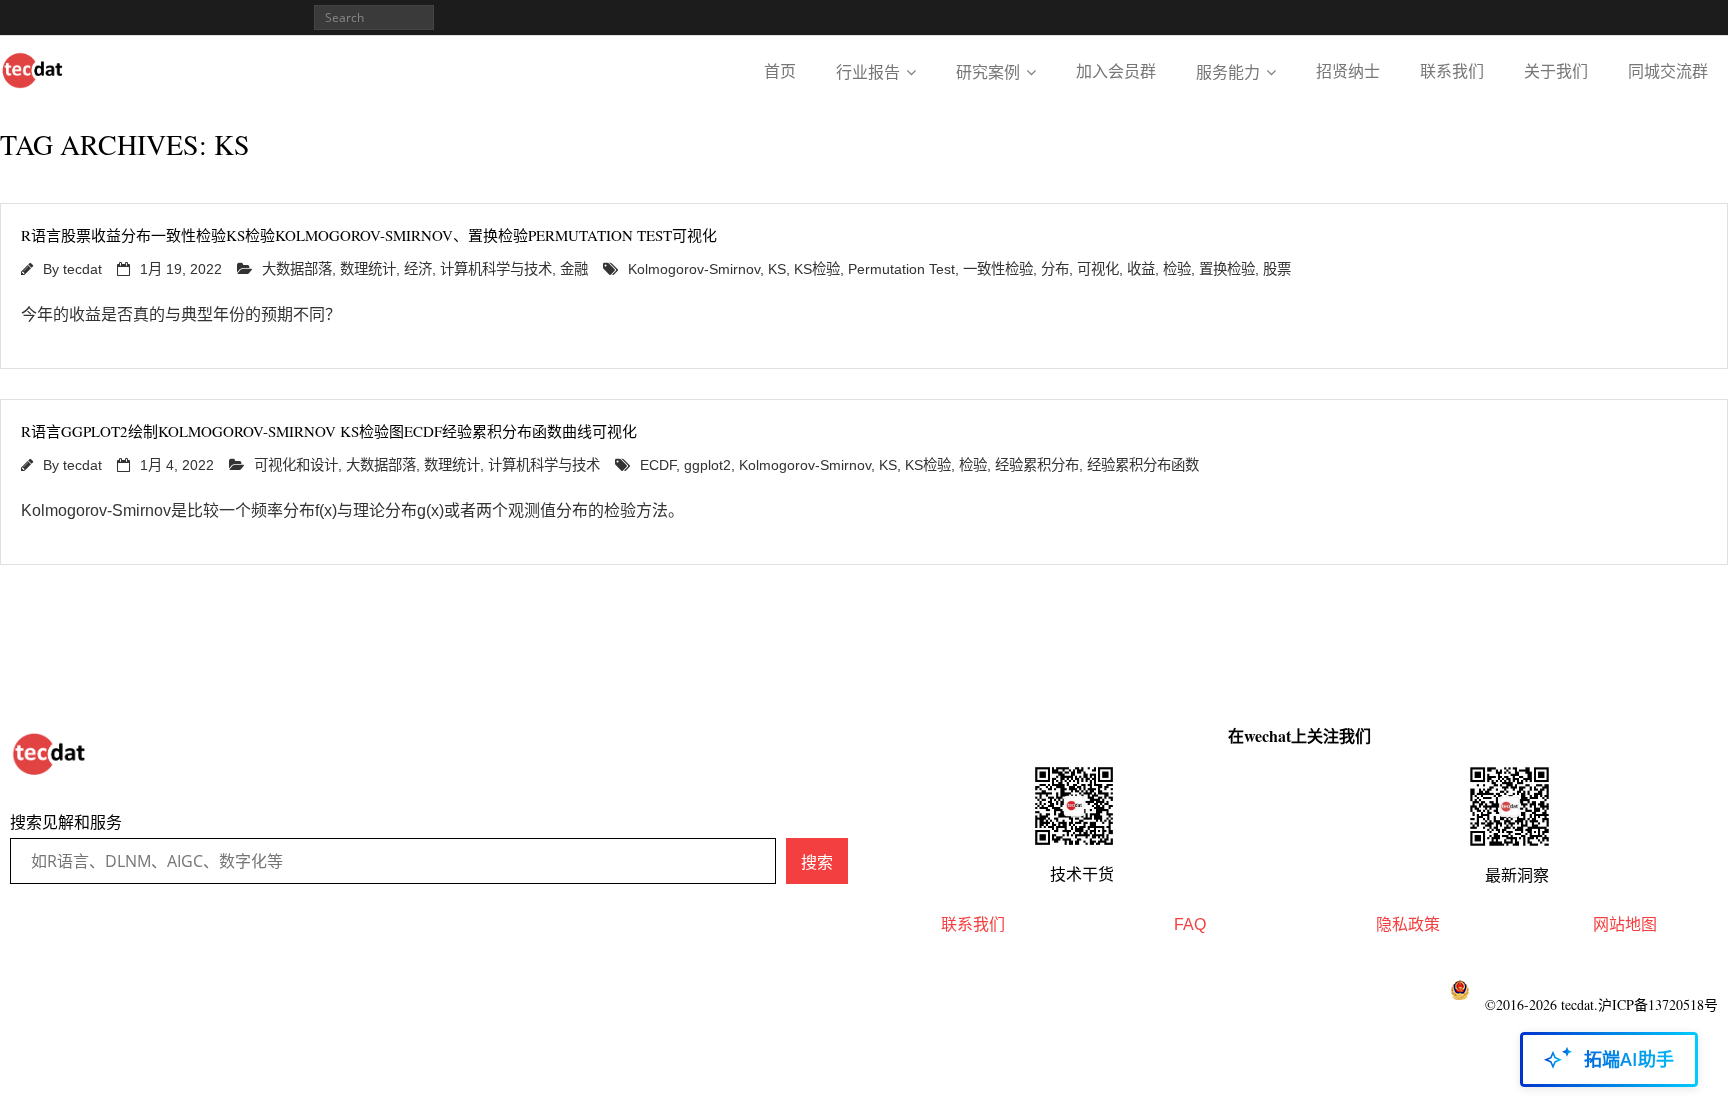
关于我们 (1556, 71)
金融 (574, 269)
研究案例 (988, 72)
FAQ (1190, 924)
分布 (1055, 269)
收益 (1141, 269)
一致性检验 (998, 269)
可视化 (1098, 269)
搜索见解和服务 (66, 822)
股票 (1277, 269)
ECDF (658, 465)
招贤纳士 (1348, 71)
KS (777, 269)
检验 (1177, 269)
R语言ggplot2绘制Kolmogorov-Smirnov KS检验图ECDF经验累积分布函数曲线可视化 (329, 431)
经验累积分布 (1037, 465)
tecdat (82, 269)
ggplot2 (707, 465)
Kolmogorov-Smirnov (694, 269)
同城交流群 (1668, 71)
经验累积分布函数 (1143, 465)
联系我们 (1452, 71)
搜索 (817, 862)
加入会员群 (1116, 71)
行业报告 (868, 72)
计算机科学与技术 (496, 269)
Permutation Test (901, 269)
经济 (418, 269)
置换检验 (1227, 269)
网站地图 (1625, 924)
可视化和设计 (296, 465)
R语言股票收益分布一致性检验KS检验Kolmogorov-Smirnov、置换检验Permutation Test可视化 (369, 235)
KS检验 (817, 269)
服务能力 (1228, 72)
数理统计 (368, 269)
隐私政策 (1408, 924)
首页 (780, 71)
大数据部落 (297, 269)
